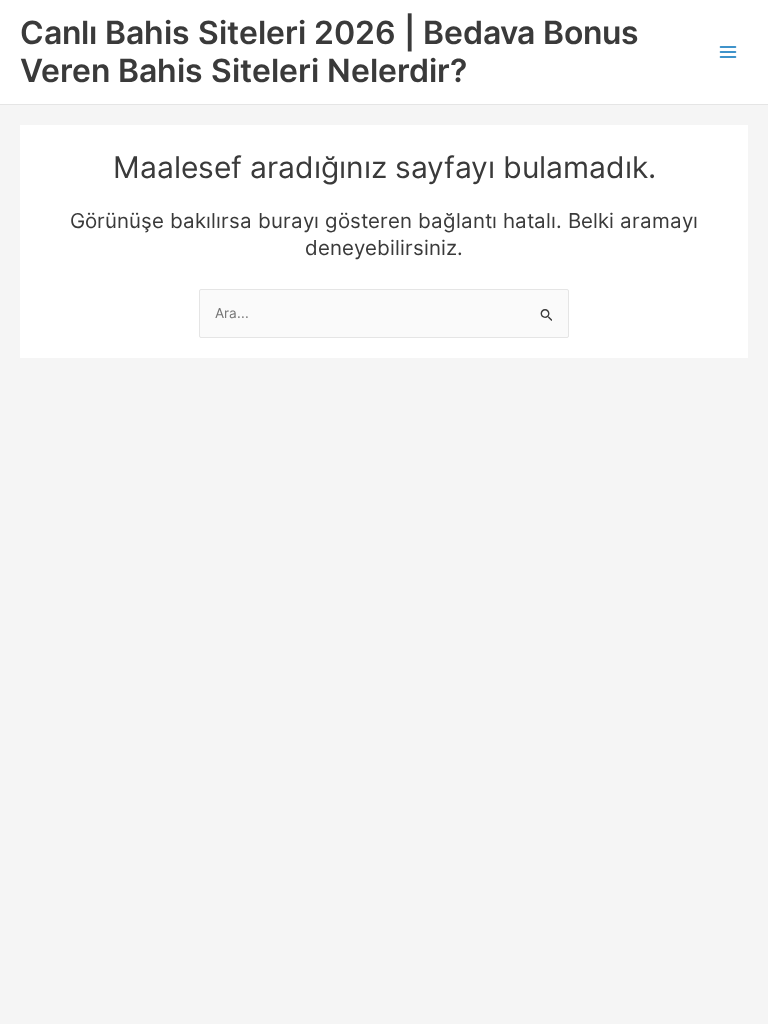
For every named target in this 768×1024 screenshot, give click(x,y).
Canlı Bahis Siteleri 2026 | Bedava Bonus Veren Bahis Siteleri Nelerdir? (329, 51)
